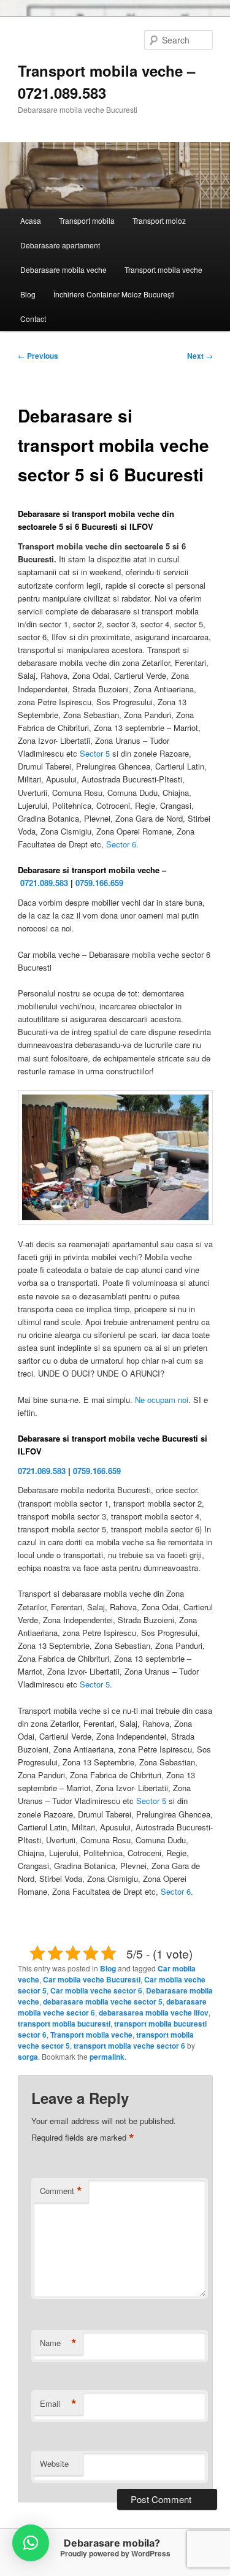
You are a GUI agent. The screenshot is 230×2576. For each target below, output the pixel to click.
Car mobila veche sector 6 (96, 1990)
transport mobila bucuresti (64, 2024)
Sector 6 (121, 844)
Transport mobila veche (163, 269)
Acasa (31, 220)
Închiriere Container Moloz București (114, 294)
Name (58, 2343)
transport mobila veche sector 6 (129, 2046)
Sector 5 (95, 753)
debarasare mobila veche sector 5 (103, 2001)
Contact (33, 319)
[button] (31, 2543)
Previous (38, 356)
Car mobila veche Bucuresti (92, 1979)
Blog (28, 294)
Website (54, 2463)
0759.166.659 (99, 883)
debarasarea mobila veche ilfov (154, 2012)
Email (58, 2404)
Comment (61, 2191)
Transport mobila (87, 220)
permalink (107, 2057)
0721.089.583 (44, 883)
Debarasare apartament (60, 245)
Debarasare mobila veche (63, 269)
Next (200, 356)
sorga (28, 2057)
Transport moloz (159, 220)
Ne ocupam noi (162, 1400)
